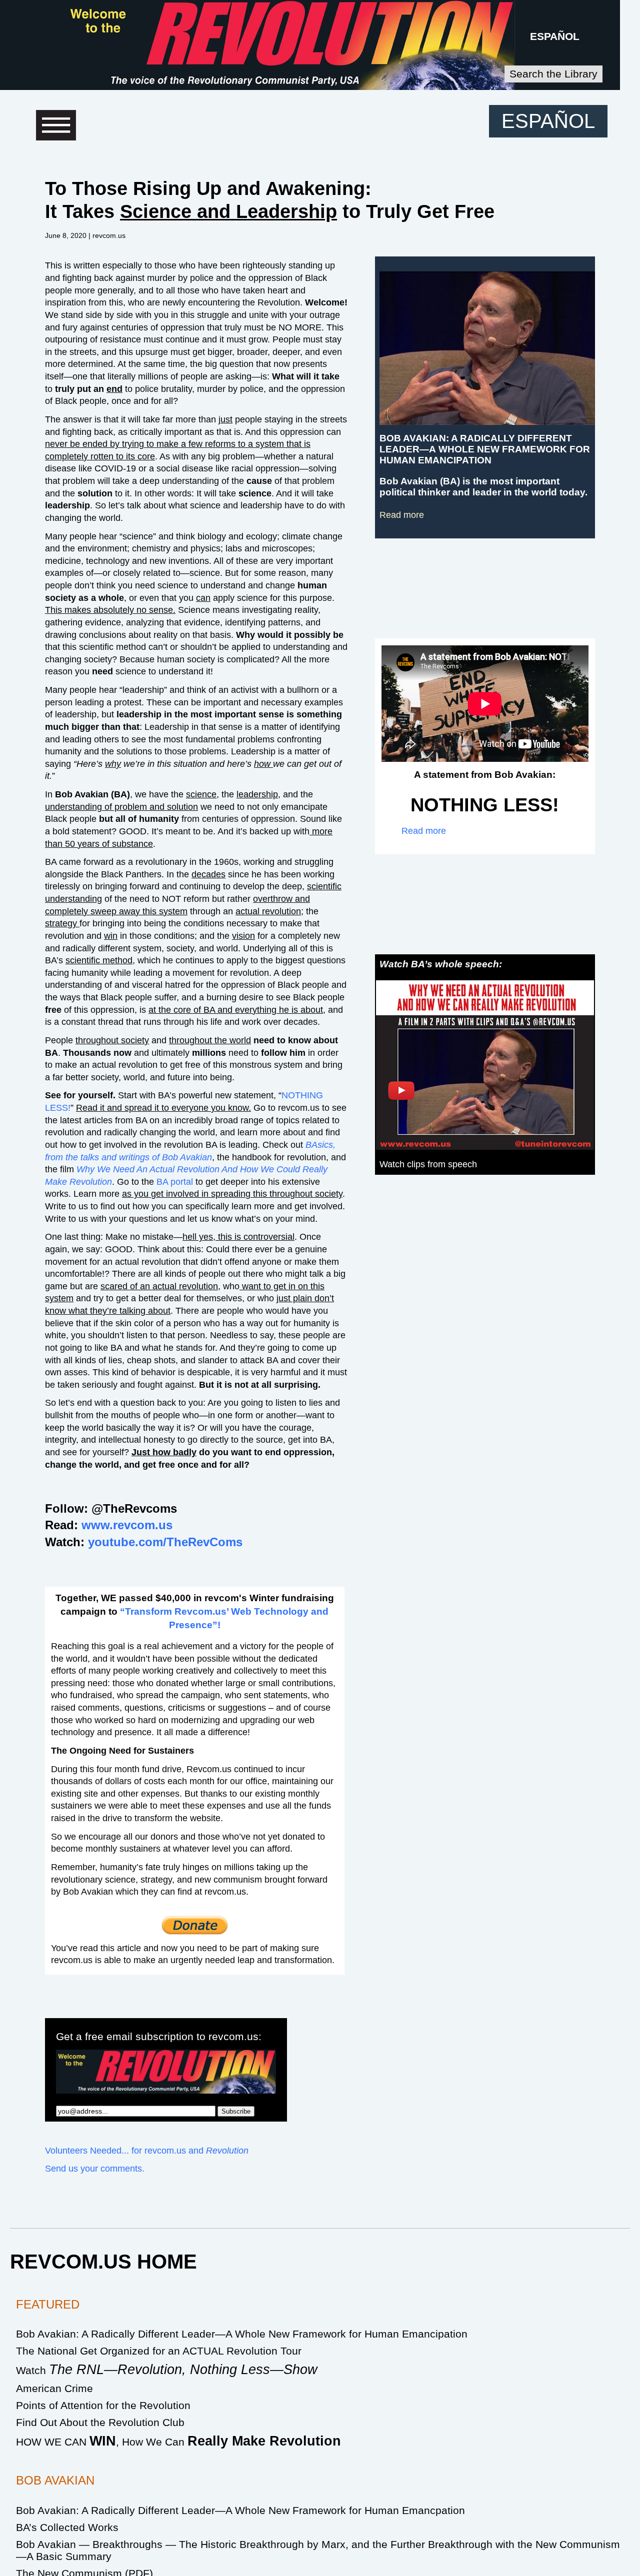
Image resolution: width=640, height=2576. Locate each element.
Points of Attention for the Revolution (103, 2405)
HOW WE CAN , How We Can (178, 2442)
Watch (167, 2370)
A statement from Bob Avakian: (485, 775)
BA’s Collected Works (67, 2527)
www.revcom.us (127, 1525)
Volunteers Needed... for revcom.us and (147, 2151)
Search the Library (553, 74)
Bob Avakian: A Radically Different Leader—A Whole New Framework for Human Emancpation (240, 2510)
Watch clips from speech (428, 1164)
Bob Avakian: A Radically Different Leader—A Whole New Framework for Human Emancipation (242, 2334)
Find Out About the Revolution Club (100, 2422)
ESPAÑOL (555, 36)
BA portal (175, 1182)
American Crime (54, 2388)
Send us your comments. (95, 2169)
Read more (402, 515)
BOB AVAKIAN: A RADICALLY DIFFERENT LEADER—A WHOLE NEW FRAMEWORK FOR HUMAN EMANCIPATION (485, 449)
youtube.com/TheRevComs (165, 1542)
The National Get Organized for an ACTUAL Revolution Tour (159, 2351)
